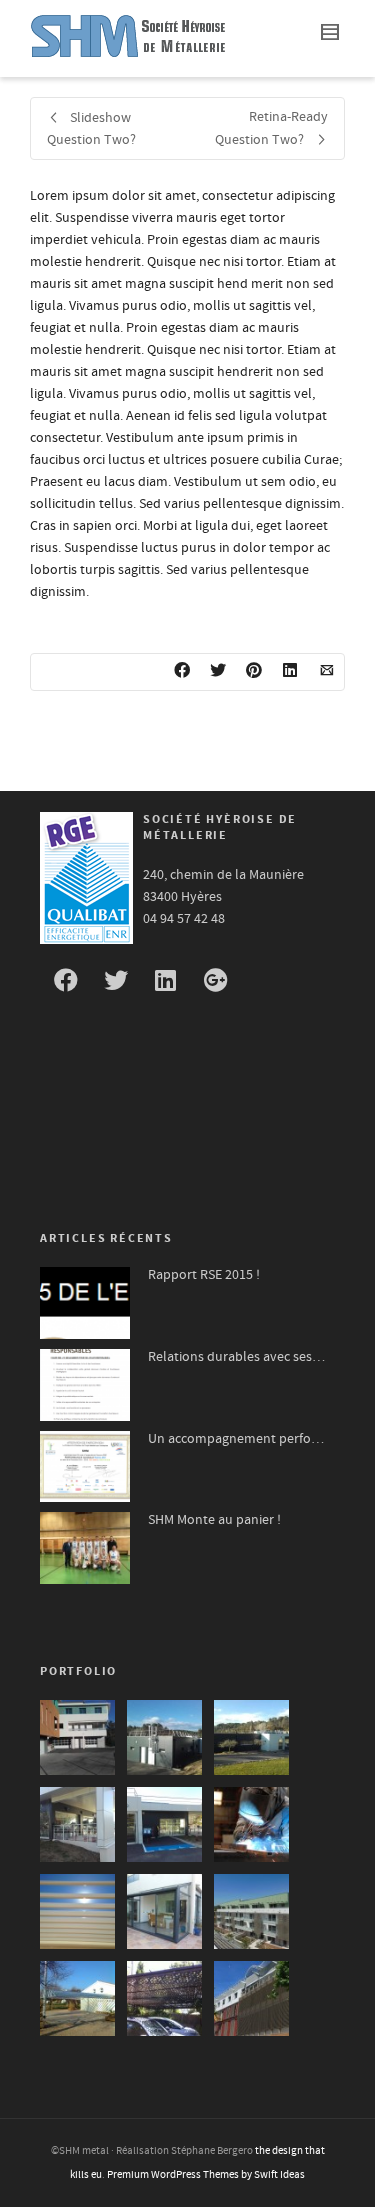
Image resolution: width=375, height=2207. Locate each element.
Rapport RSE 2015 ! (204, 1275)
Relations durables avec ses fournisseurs (236, 1357)
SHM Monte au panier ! (214, 1520)
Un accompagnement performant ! (236, 1439)
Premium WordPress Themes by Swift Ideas (206, 2175)
